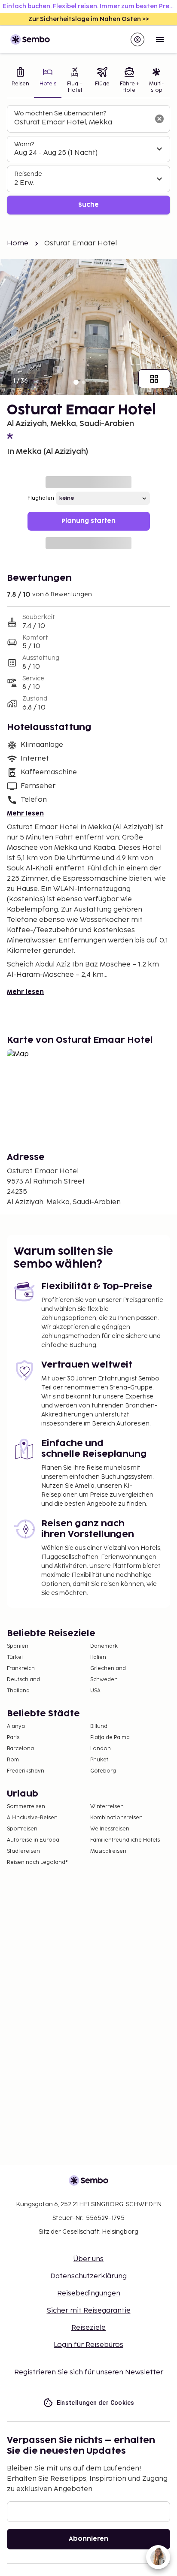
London (101, 1749)
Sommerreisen (26, 1807)
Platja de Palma (110, 1738)
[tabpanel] (88, 160)
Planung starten (88, 521)
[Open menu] (160, 39)
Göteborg (103, 1771)
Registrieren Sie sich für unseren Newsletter (89, 2372)
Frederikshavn (26, 1771)
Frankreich (21, 1669)
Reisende (28, 174)
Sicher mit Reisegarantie (89, 2311)
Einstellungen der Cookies (96, 2403)
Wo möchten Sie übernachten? (60, 113)
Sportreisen (22, 1829)
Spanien (18, 1646)
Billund (99, 1726)
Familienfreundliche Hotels (125, 1840)
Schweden (104, 1680)
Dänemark (104, 1646)
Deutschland (23, 1680)
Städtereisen (23, 1851)
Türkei (15, 1657)
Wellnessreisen (110, 1829)
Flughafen (41, 498)
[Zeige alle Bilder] (154, 379)
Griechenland (108, 1669)
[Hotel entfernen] (159, 119)
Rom (13, 1760)
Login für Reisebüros (88, 2345)
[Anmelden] (137, 39)
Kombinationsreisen (116, 1818)
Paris (13, 1738)
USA (95, 1691)
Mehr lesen (25, 814)
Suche (88, 205)
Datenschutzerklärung (88, 2276)
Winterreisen (107, 1807)
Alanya (16, 1726)
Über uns (88, 2259)
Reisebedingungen (89, 2294)
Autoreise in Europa (33, 1840)
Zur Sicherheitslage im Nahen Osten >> (89, 19)
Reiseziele (88, 2328)
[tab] (20, 81)
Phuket (99, 1760)
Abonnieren (88, 2539)
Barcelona (20, 1749)
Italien (98, 1657)
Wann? (24, 144)
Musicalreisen (108, 1851)
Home (18, 243)
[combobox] (82, 123)
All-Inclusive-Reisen (32, 1818)
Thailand (18, 1691)
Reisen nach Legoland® (37, 1862)
